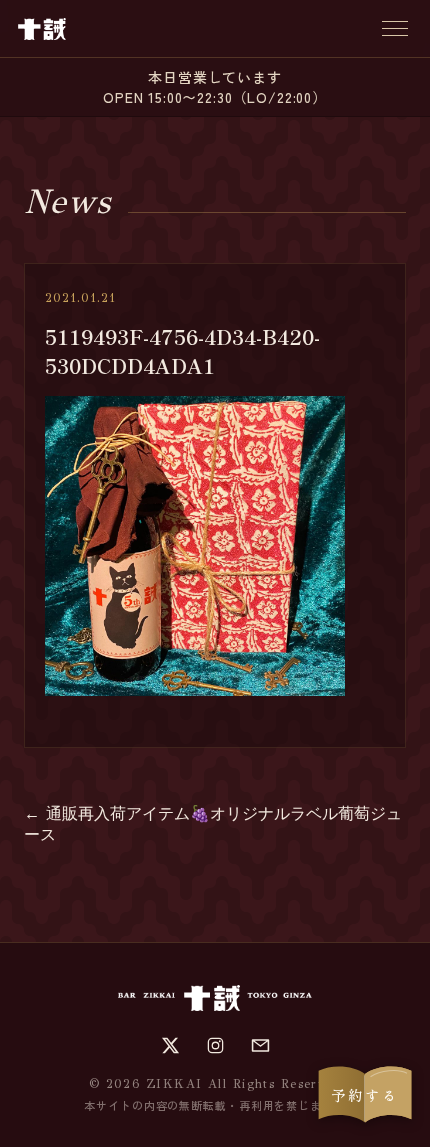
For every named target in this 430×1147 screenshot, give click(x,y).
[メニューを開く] (395, 28)
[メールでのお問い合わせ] (260, 1045)
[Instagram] (215, 1045)
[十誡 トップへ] (42, 29)
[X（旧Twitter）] (170, 1045)
